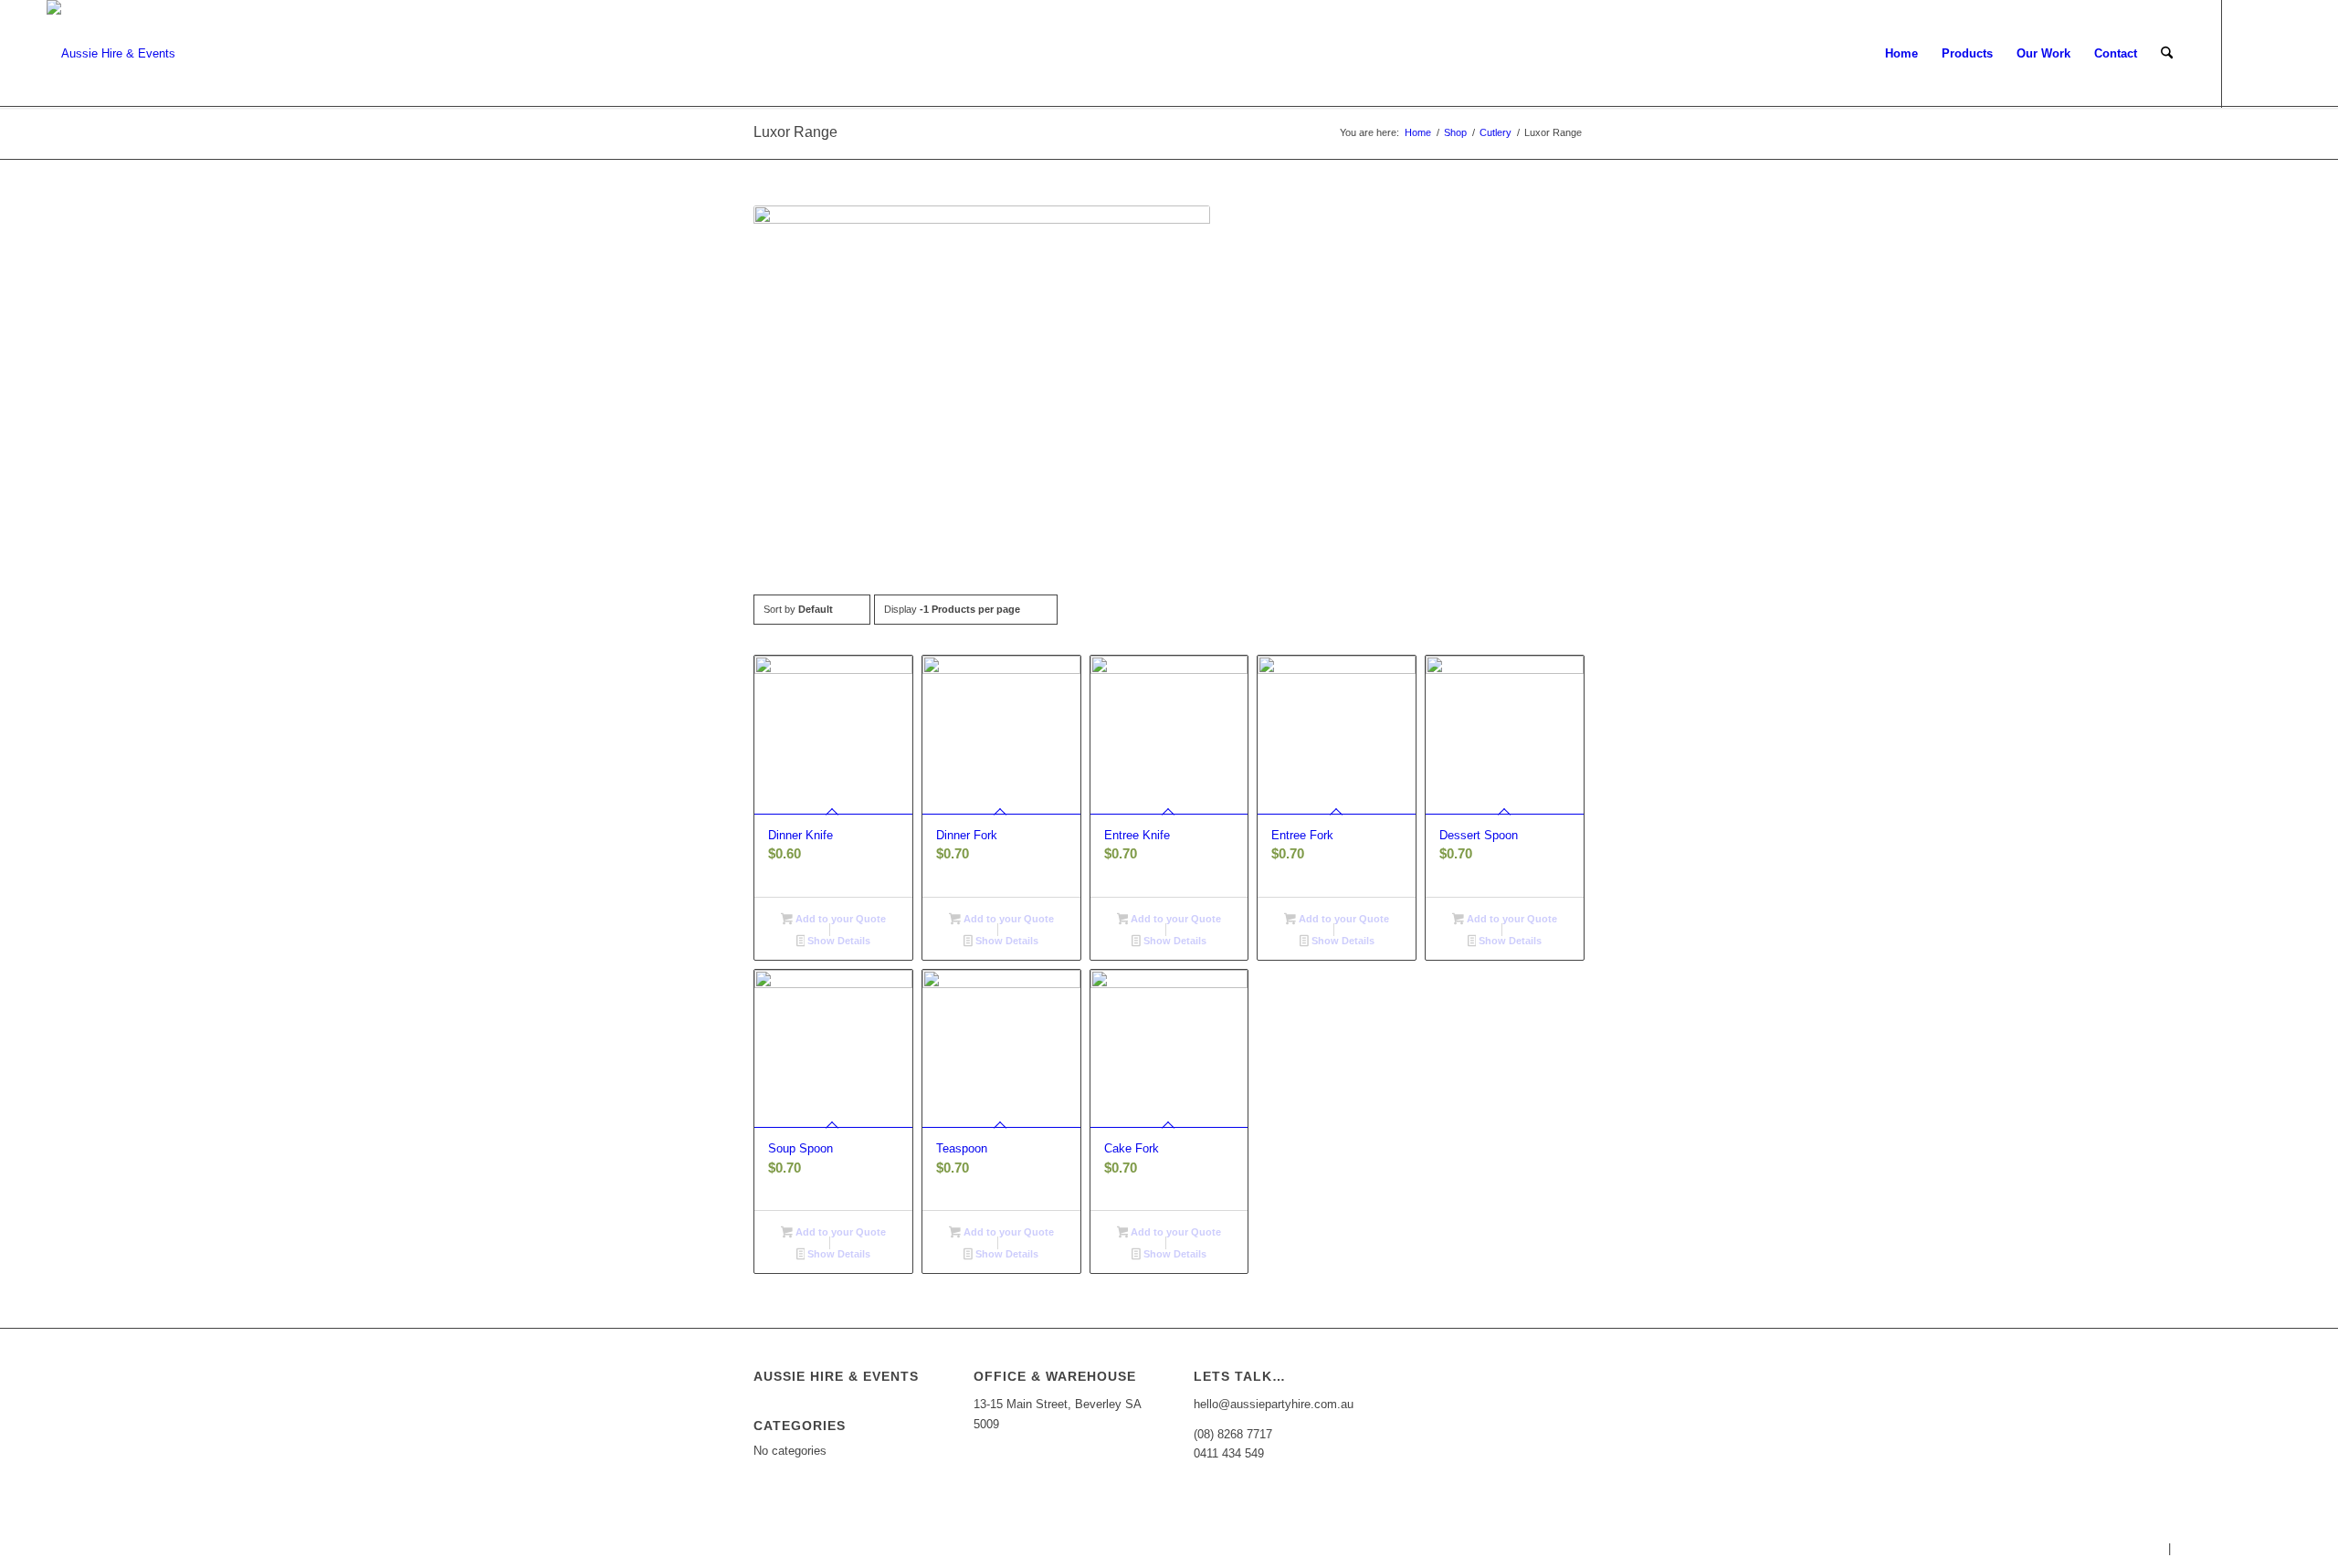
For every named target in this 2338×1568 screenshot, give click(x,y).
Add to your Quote (839, 919)
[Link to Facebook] (2250, 53)
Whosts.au (2136, 1548)
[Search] (2167, 54)
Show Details (837, 941)
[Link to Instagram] (2278, 53)
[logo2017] (111, 54)
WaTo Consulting (2293, 1548)
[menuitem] (1901, 54)
